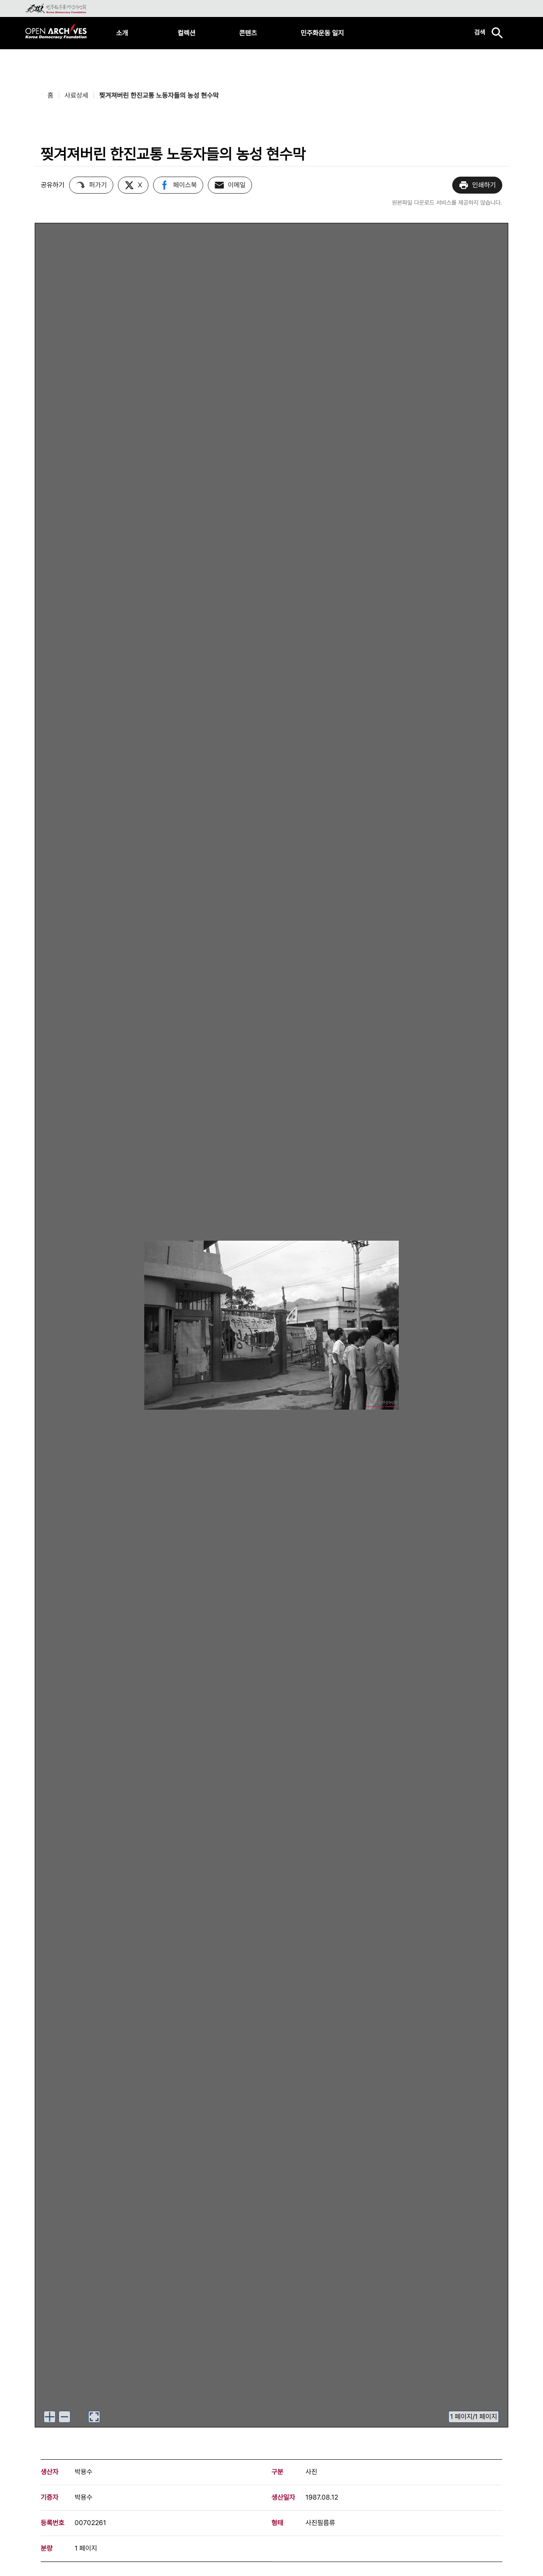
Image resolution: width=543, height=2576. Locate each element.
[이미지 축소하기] (64, 2417)
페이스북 (185, 185)
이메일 (237, 185)
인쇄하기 (484, 185)
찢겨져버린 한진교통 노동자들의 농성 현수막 (159, 95)
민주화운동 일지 (322, 33)
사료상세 (76, 95)
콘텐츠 (248, 33)
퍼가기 (98, 185)
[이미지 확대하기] (50, 2417)
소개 (122, 33)
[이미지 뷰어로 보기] (94, 2417)
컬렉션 (187, 33)
